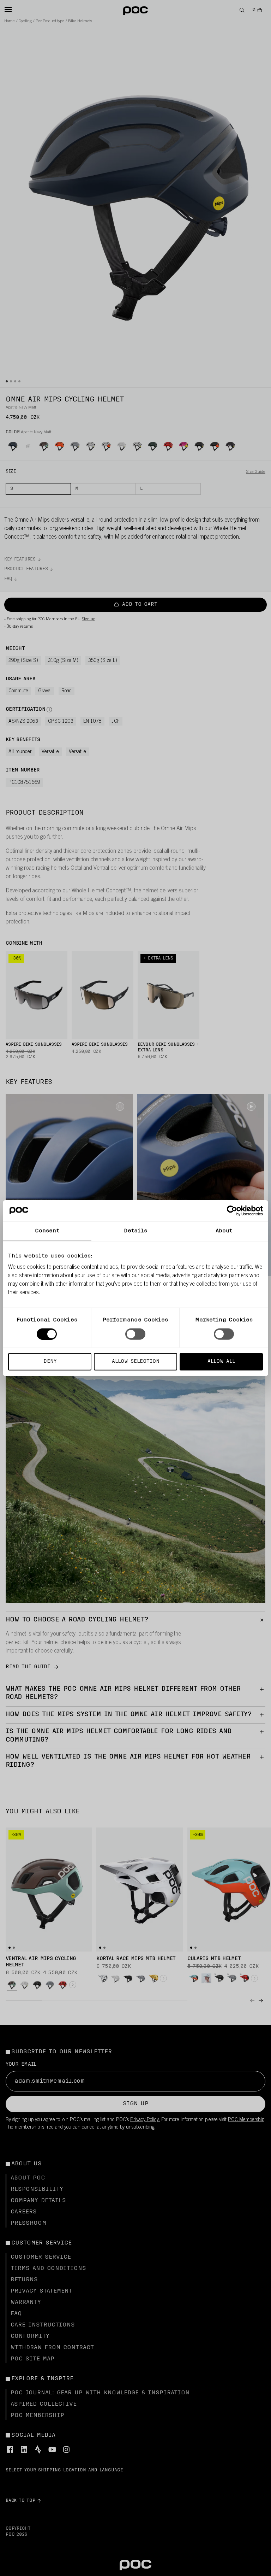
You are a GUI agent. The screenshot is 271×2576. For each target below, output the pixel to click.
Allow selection (136, 1362)
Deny (50, 1362)
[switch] (135, 1334)
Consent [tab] (47, 1231)
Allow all (221, 1362)
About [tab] (224, 1231)
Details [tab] (136, 1231)
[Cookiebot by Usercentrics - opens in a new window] (232, 1210)
